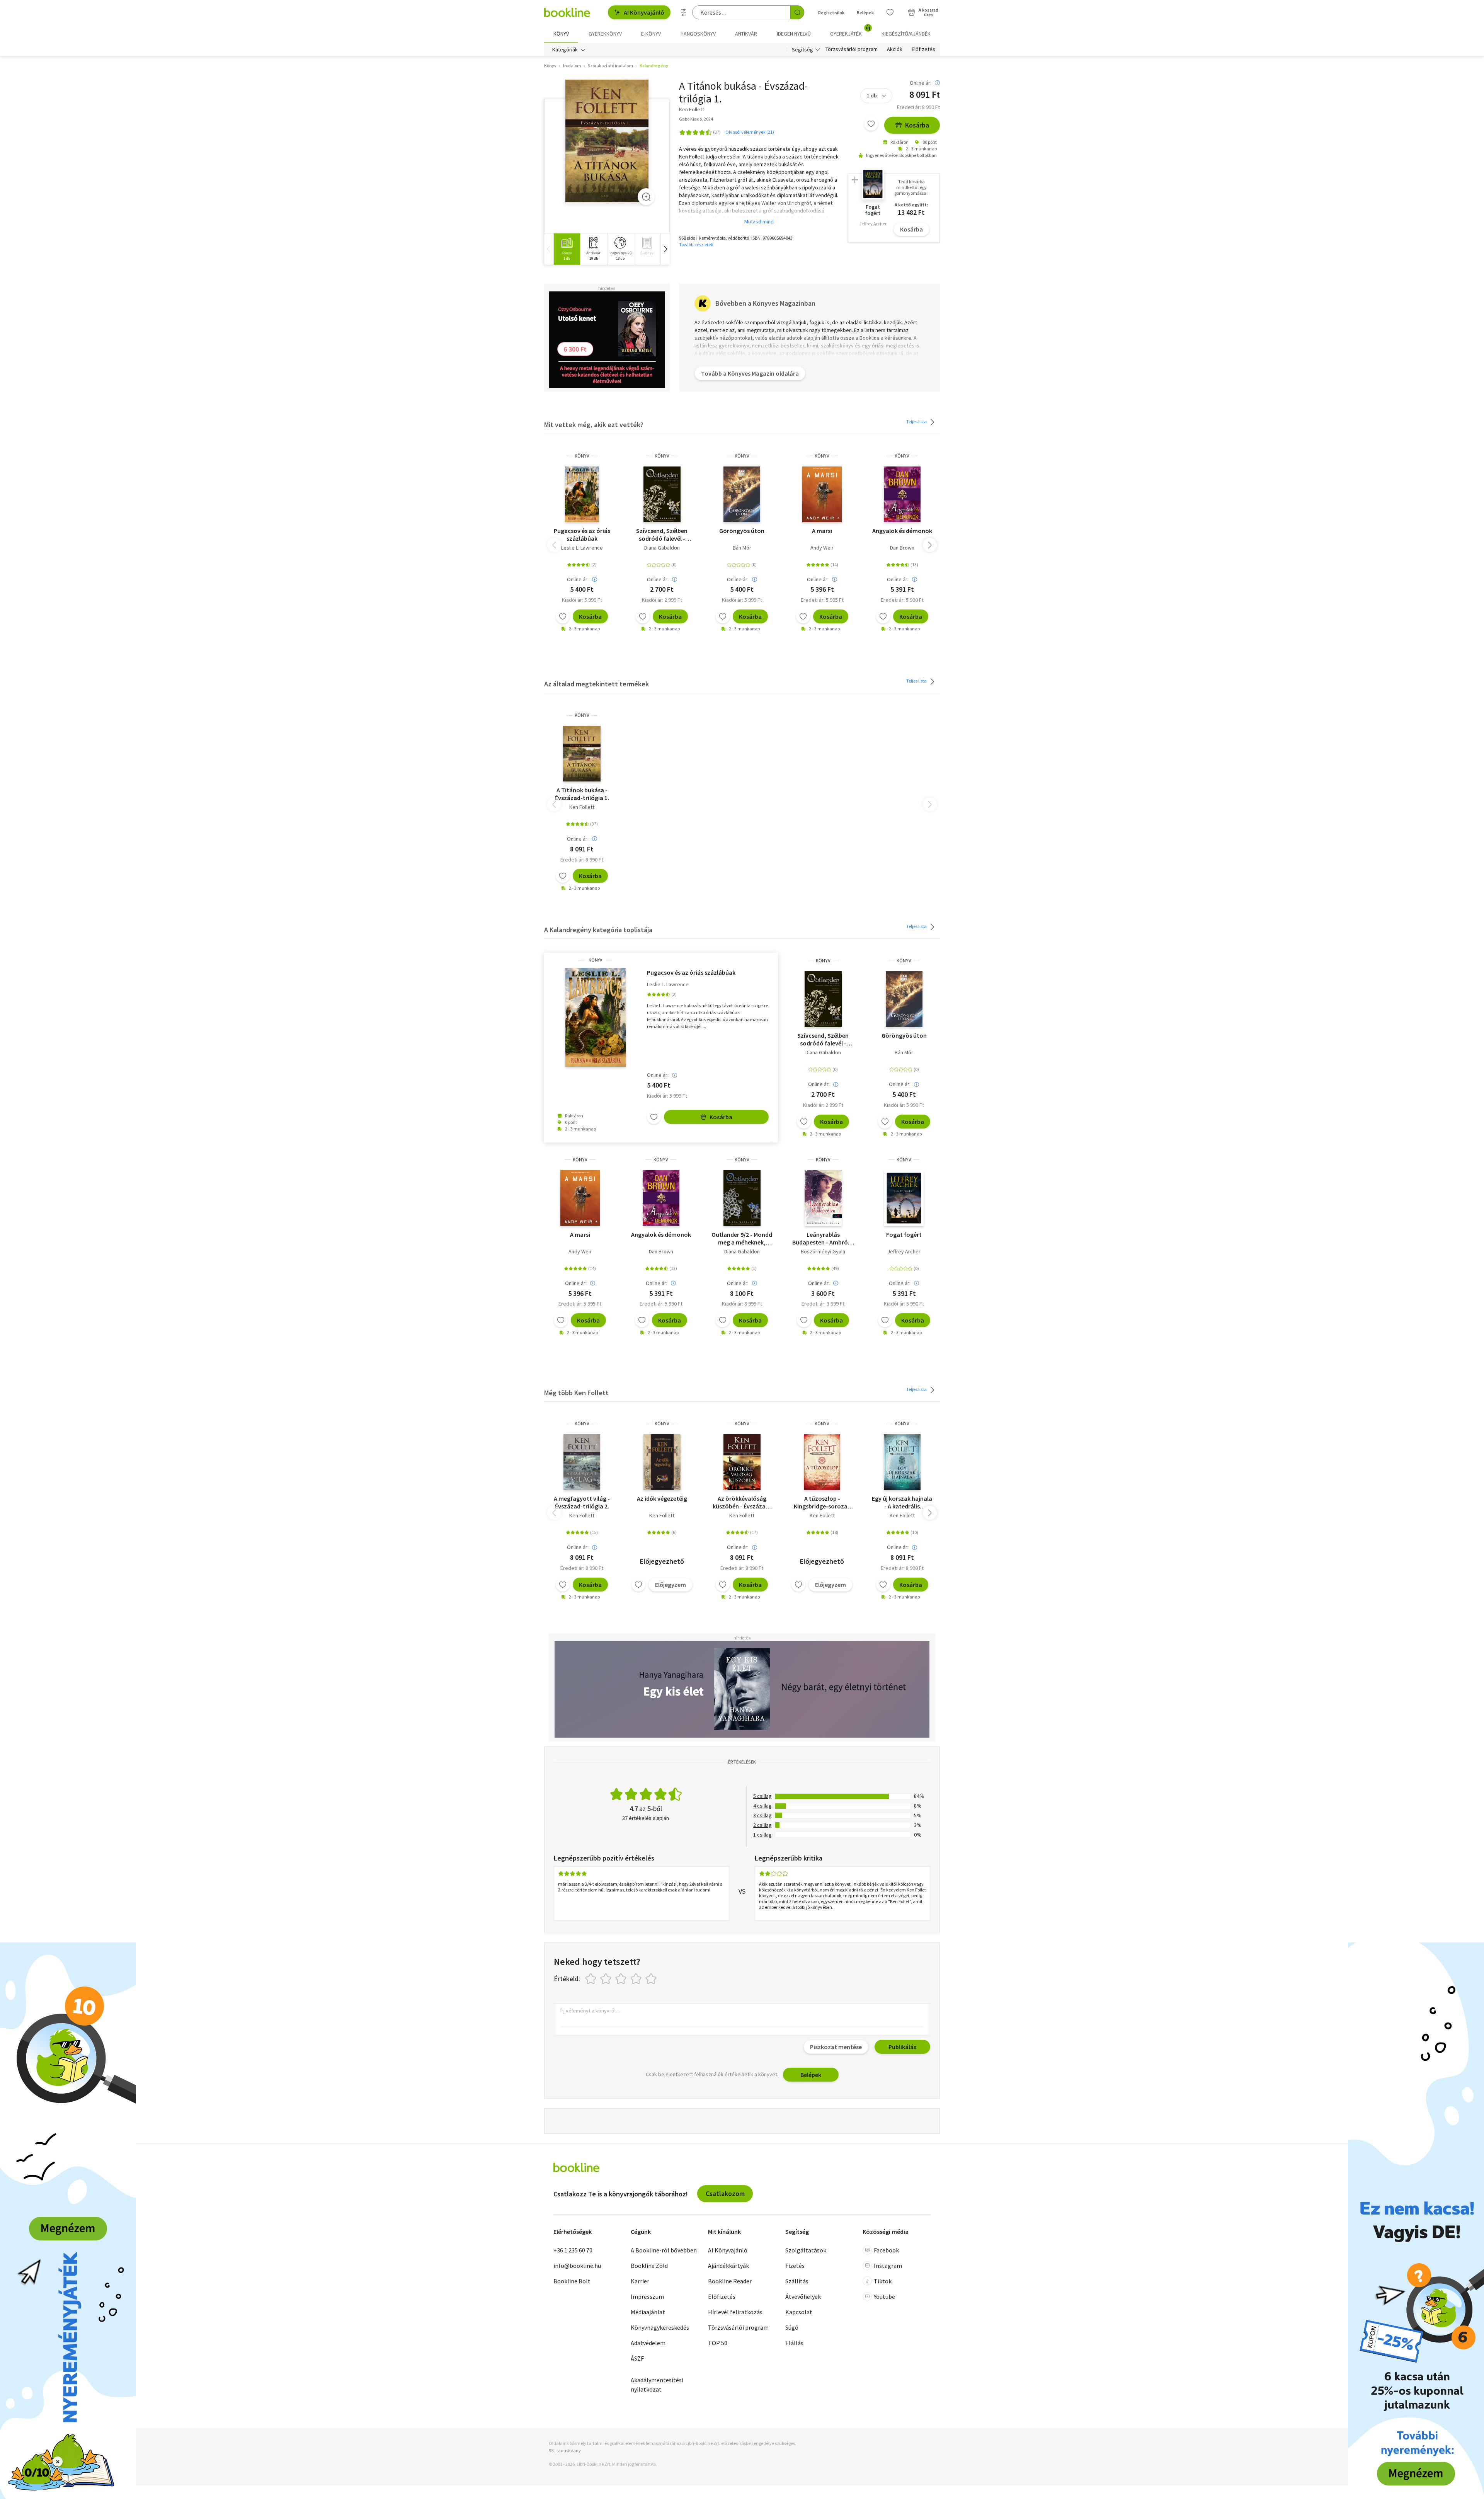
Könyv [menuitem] (561, 34)
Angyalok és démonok (902, 531)
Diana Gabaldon (662, 548)
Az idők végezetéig (662, 1498)
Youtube (884, 2296)
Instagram (888, 2266)
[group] (567, 249)
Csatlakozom (725, 2193)
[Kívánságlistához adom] (871, 124)
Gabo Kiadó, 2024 (696, 119)
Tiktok (883, 2281)
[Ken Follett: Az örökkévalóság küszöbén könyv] (742, 1462)
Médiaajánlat (648, 2312)
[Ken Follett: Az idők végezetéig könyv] (662, 1462)
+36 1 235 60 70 (573, 2250)
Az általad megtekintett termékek (596, 684)
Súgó (792, 2327)
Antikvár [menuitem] (746, 34)
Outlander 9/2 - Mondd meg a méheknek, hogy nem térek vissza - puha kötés (742, 1238)
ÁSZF (637, 2358)
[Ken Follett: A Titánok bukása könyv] (607, 141)
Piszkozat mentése (836, 2047)
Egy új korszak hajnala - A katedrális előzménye (902, 1502)
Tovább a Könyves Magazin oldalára (750, 373)
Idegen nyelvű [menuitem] (794, 34)
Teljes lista (917, 421)
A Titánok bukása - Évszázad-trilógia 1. (582, 794)
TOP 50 (718, 2343)
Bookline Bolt (572, 2281)
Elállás (794, 2343)
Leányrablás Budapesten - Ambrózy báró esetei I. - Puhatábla (823, 1238)
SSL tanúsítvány (565, 2450)
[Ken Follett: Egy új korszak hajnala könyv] (902, 1462)
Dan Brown (902, 548)
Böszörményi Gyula (823, 1251)
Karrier (640, 2281)
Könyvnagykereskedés (660, 2327)
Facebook (886, 2250)
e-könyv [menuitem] (651, 34)
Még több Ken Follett (576, 1393)
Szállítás (797, 2281)
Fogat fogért (904, 1234)
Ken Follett (582, 807)
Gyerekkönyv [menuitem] (605, 34)
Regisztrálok (831, 13)
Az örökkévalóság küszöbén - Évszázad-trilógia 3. (742, 1502)
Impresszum (647, 2296)
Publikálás (902, 2047)
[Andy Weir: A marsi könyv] (822, 494)
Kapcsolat (799, 2312)
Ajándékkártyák (728, 2266)
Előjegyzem (671, 1585)
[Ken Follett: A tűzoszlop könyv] (822, 1462)
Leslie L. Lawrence (582, 548)
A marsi (822, 531)
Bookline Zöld (649, 2266)
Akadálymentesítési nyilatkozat (657, 2385)
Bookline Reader (730, 2281)
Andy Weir (822, 548)
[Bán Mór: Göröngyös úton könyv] (742, 494)
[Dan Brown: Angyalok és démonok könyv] (902, 494)
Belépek (865, 13)
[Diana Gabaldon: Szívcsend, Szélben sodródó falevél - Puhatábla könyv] (662, 494)
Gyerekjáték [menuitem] (850, 31)
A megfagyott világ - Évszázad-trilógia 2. (582, 1502)
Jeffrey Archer (904, 1251)
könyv (582, 456)
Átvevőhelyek (803, 2296)
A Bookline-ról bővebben (664, 2250)
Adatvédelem (648, 2343)
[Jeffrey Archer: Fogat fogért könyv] (904, 1198)
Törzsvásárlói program (852, 49)
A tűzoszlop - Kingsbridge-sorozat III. (822, 1502)
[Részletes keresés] (684, 12)
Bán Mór (742, 548)
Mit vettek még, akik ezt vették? (594, 425)
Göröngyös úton (742, 531)
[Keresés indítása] (797, 12)
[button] (665, 249)
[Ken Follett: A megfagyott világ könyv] (582, 1462)
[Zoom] (646, 197)
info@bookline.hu (577, 2266)
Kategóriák (565, 49)
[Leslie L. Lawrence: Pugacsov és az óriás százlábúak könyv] (582, 494)
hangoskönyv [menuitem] (698, 34)
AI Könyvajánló (644, 12)
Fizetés (795, 2266)
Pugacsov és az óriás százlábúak (582, 535)
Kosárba (917, 125)
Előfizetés (923, 49)
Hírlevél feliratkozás (735, 2312)
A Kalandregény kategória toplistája (598, 930)
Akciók (895, 49)
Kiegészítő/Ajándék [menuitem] (906, 34)
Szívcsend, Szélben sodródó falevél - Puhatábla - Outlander (662, 535)
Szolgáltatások (806, 2250)
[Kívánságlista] (890, 12)
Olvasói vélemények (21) (750, 132)
